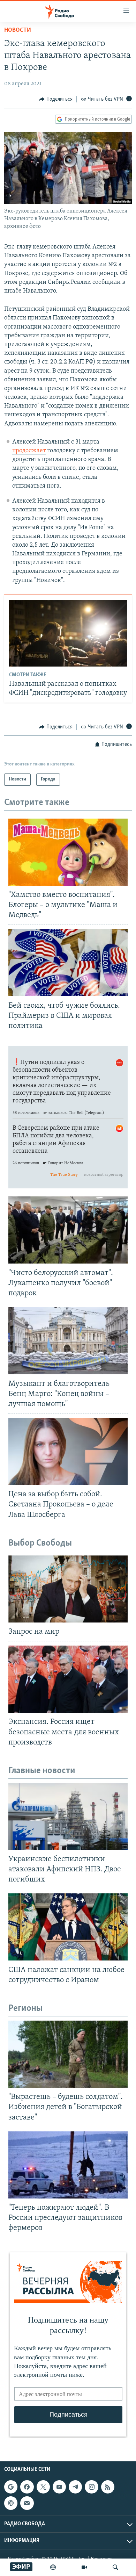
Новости (18, 30)
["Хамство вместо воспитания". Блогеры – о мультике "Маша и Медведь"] (68, 852)
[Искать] (115, 2567)
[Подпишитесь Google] (11, 2487)
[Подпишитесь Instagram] (91, 2487)
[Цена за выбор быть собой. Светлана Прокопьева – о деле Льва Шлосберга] (68, 1452)
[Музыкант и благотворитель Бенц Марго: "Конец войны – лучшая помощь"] (68, 1341)
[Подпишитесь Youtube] (59, 2487)
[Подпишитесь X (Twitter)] (43, 2487)
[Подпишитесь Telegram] (75, 2487)
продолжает (29, 451)
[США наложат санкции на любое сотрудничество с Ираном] (68, 1927)
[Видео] (84, 2567)
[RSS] (108, 2487)
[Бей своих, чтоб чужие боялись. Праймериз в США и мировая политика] (68, 963)
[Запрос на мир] (68, 1589)
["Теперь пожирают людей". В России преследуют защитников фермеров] (68, 2165)
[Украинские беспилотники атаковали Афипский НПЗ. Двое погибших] (68, 1816)
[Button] (56, 99)
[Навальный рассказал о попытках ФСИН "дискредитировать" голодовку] (68, 633)
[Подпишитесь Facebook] (27, 2487)
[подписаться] (27, 2503)
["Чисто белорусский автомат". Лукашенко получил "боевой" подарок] (68, 1230)
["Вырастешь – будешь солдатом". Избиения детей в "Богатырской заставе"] (68, 2054)
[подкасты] (53, 2567)
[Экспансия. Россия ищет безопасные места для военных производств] (68, 1679)
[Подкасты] (11, 2503)
